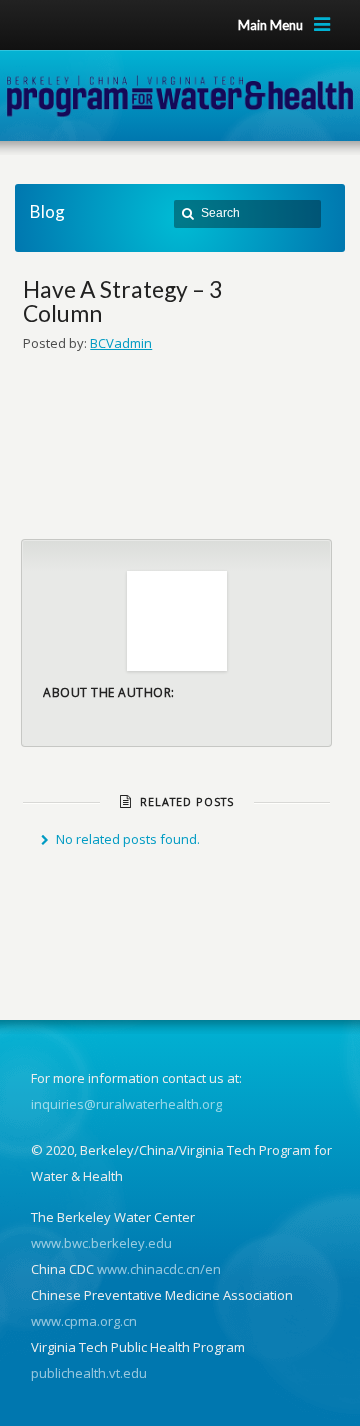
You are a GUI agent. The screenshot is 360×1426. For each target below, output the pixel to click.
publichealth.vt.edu (89, 1373)
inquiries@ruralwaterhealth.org (126, 1104)
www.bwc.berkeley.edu (101, 1243)
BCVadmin (121, 343)
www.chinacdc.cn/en (159, 1269)
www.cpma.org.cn (84, 1321)
